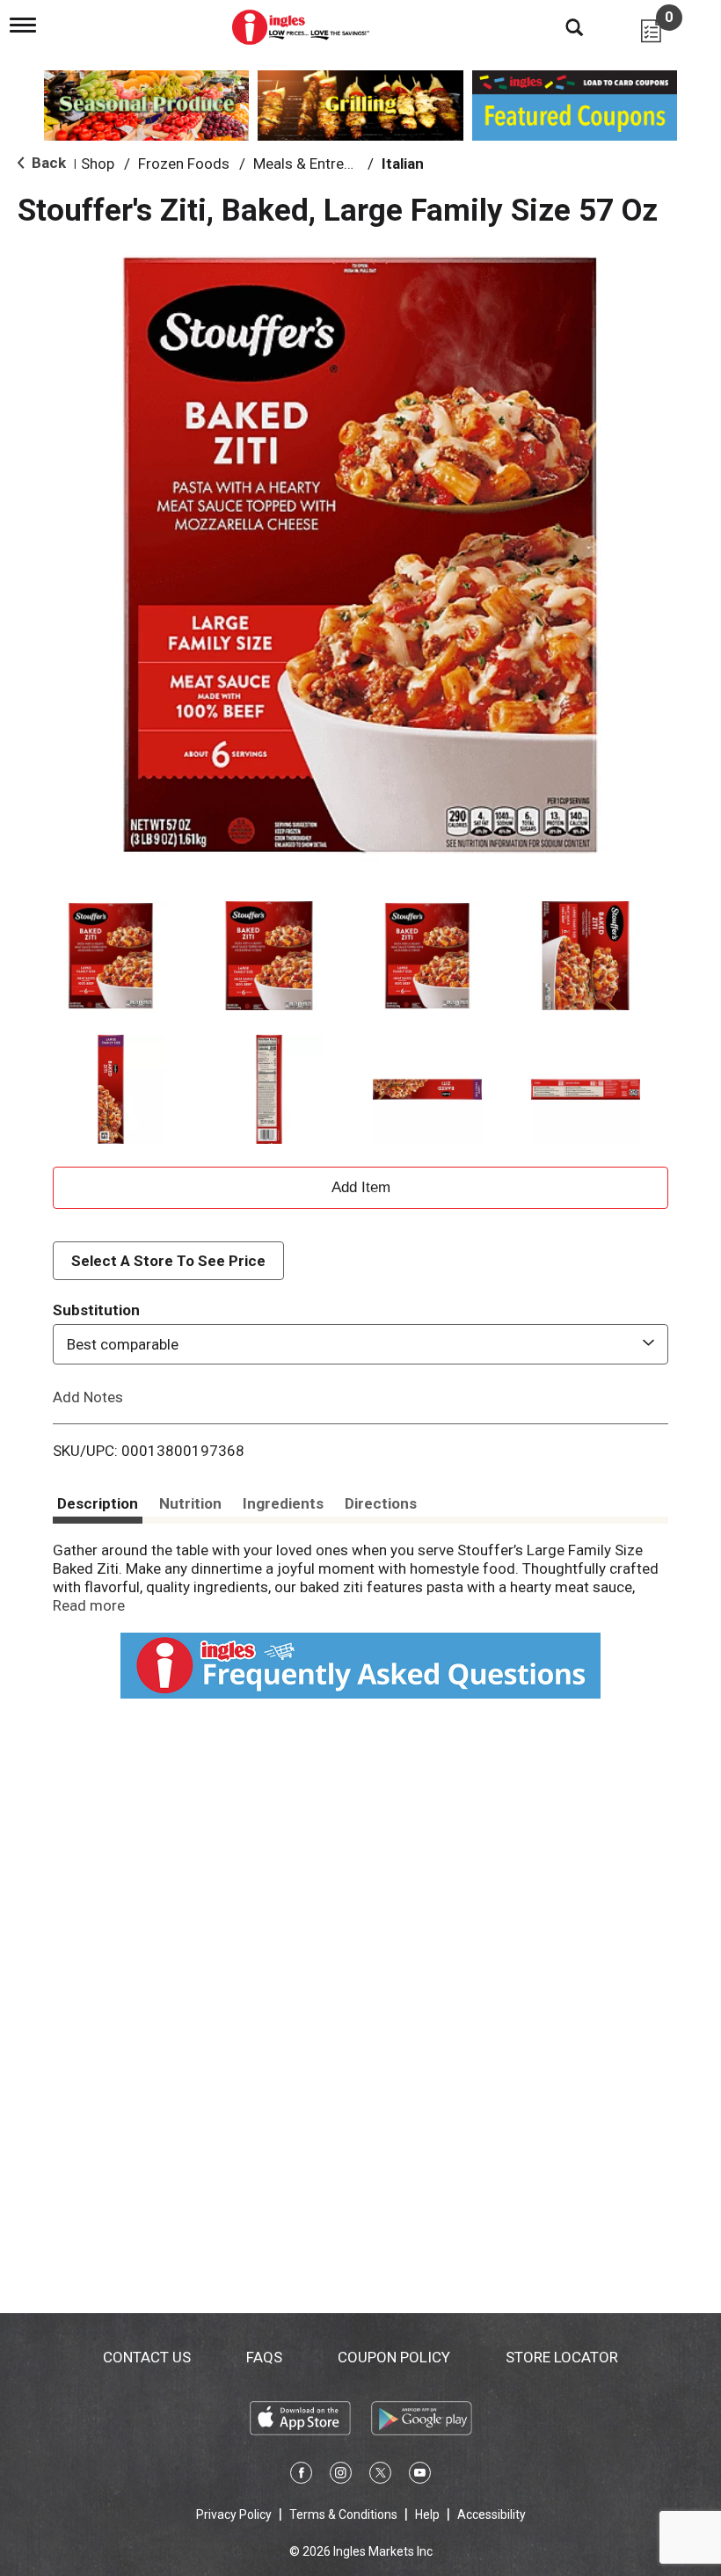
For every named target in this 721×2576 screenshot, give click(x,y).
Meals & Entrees (306, 164)
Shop (98, 164)
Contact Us (147, 2357)
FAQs (264, 2357)
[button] (111, 956)
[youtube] (420, 2476)
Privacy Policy (234, 2514)
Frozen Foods (184, 164)
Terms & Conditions (343, 2514)
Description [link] (98, 1503)
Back (47, 163)
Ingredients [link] (283, 1503)
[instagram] (341, 2476)
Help (427, 2514)
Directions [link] (381, 1503)
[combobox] (360, 1344)
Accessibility (492, 2514)
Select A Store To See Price (168, 1261)
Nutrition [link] (190, 1503)
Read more (89, 1605)
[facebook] (301, 2476)
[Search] (561, 26)
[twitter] (380, 2476)
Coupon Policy (394, 2357)
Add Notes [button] (88, 1397)
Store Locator (562, 2357)
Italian (403, 164)
